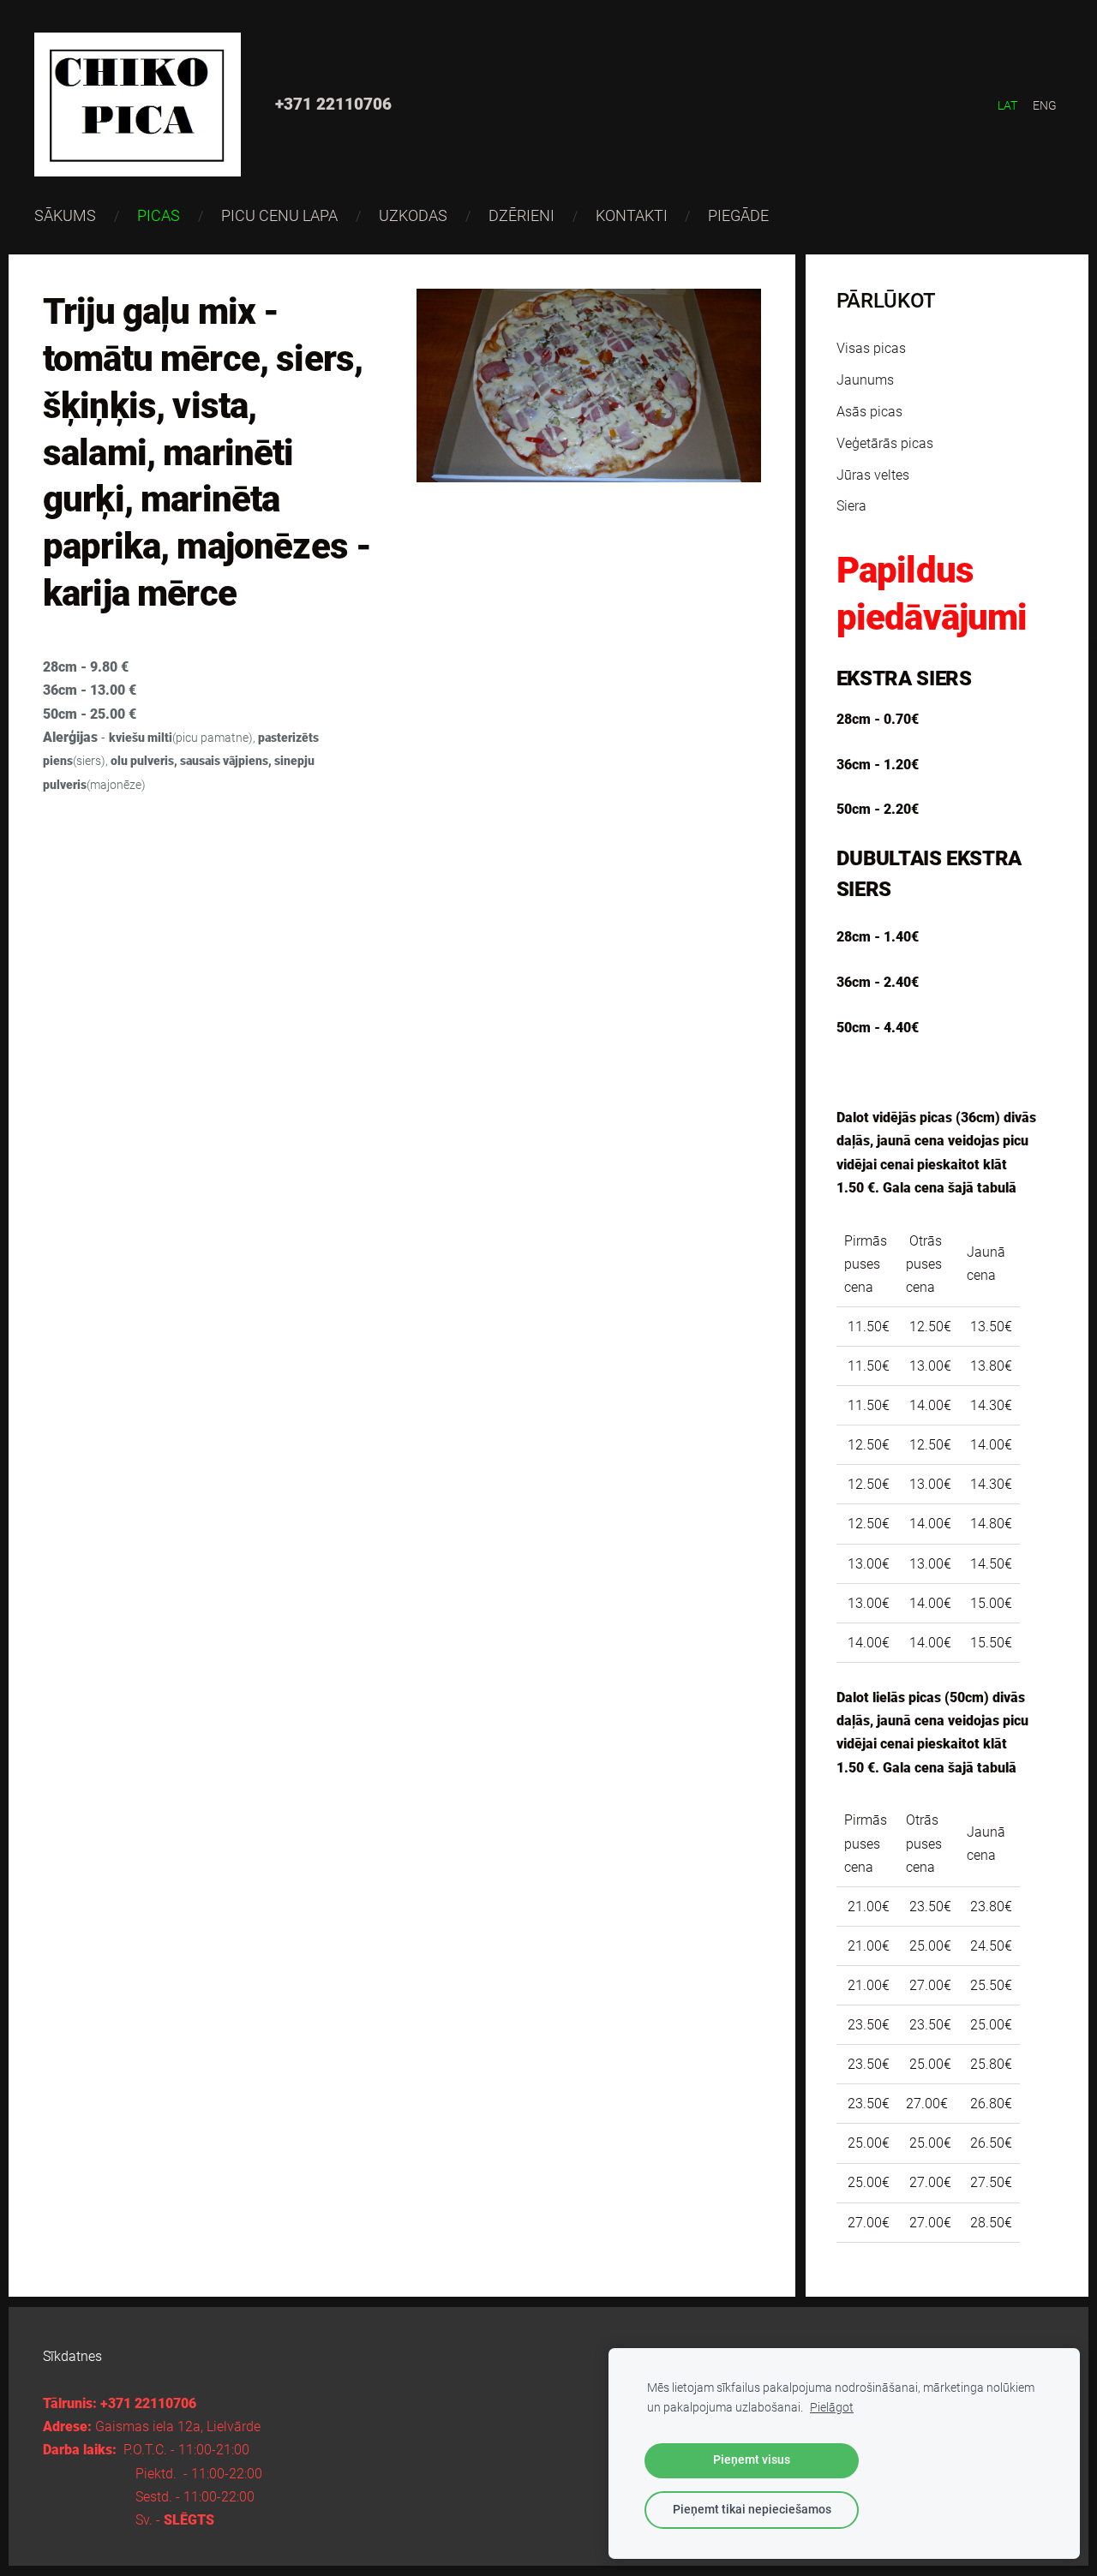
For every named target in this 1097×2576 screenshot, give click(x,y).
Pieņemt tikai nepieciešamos (752, 2510)
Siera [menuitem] (851, 506)
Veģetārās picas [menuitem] (885, 443)
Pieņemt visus (752, 2460)
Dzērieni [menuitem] (522, 215)
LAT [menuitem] (1007, 105)
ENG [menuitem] (1045, 105)
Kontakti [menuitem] (632, 215)
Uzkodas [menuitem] (413, 215)
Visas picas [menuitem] (871, 348)
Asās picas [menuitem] (869, 412)
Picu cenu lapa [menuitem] (279, 215)
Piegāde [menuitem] (738, 215)
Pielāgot (832, 2408)
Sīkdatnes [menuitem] (72, 2356)
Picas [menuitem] (159, 215)
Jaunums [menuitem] (865, 380)
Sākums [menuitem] (65, 215)
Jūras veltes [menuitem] (873, 475)
